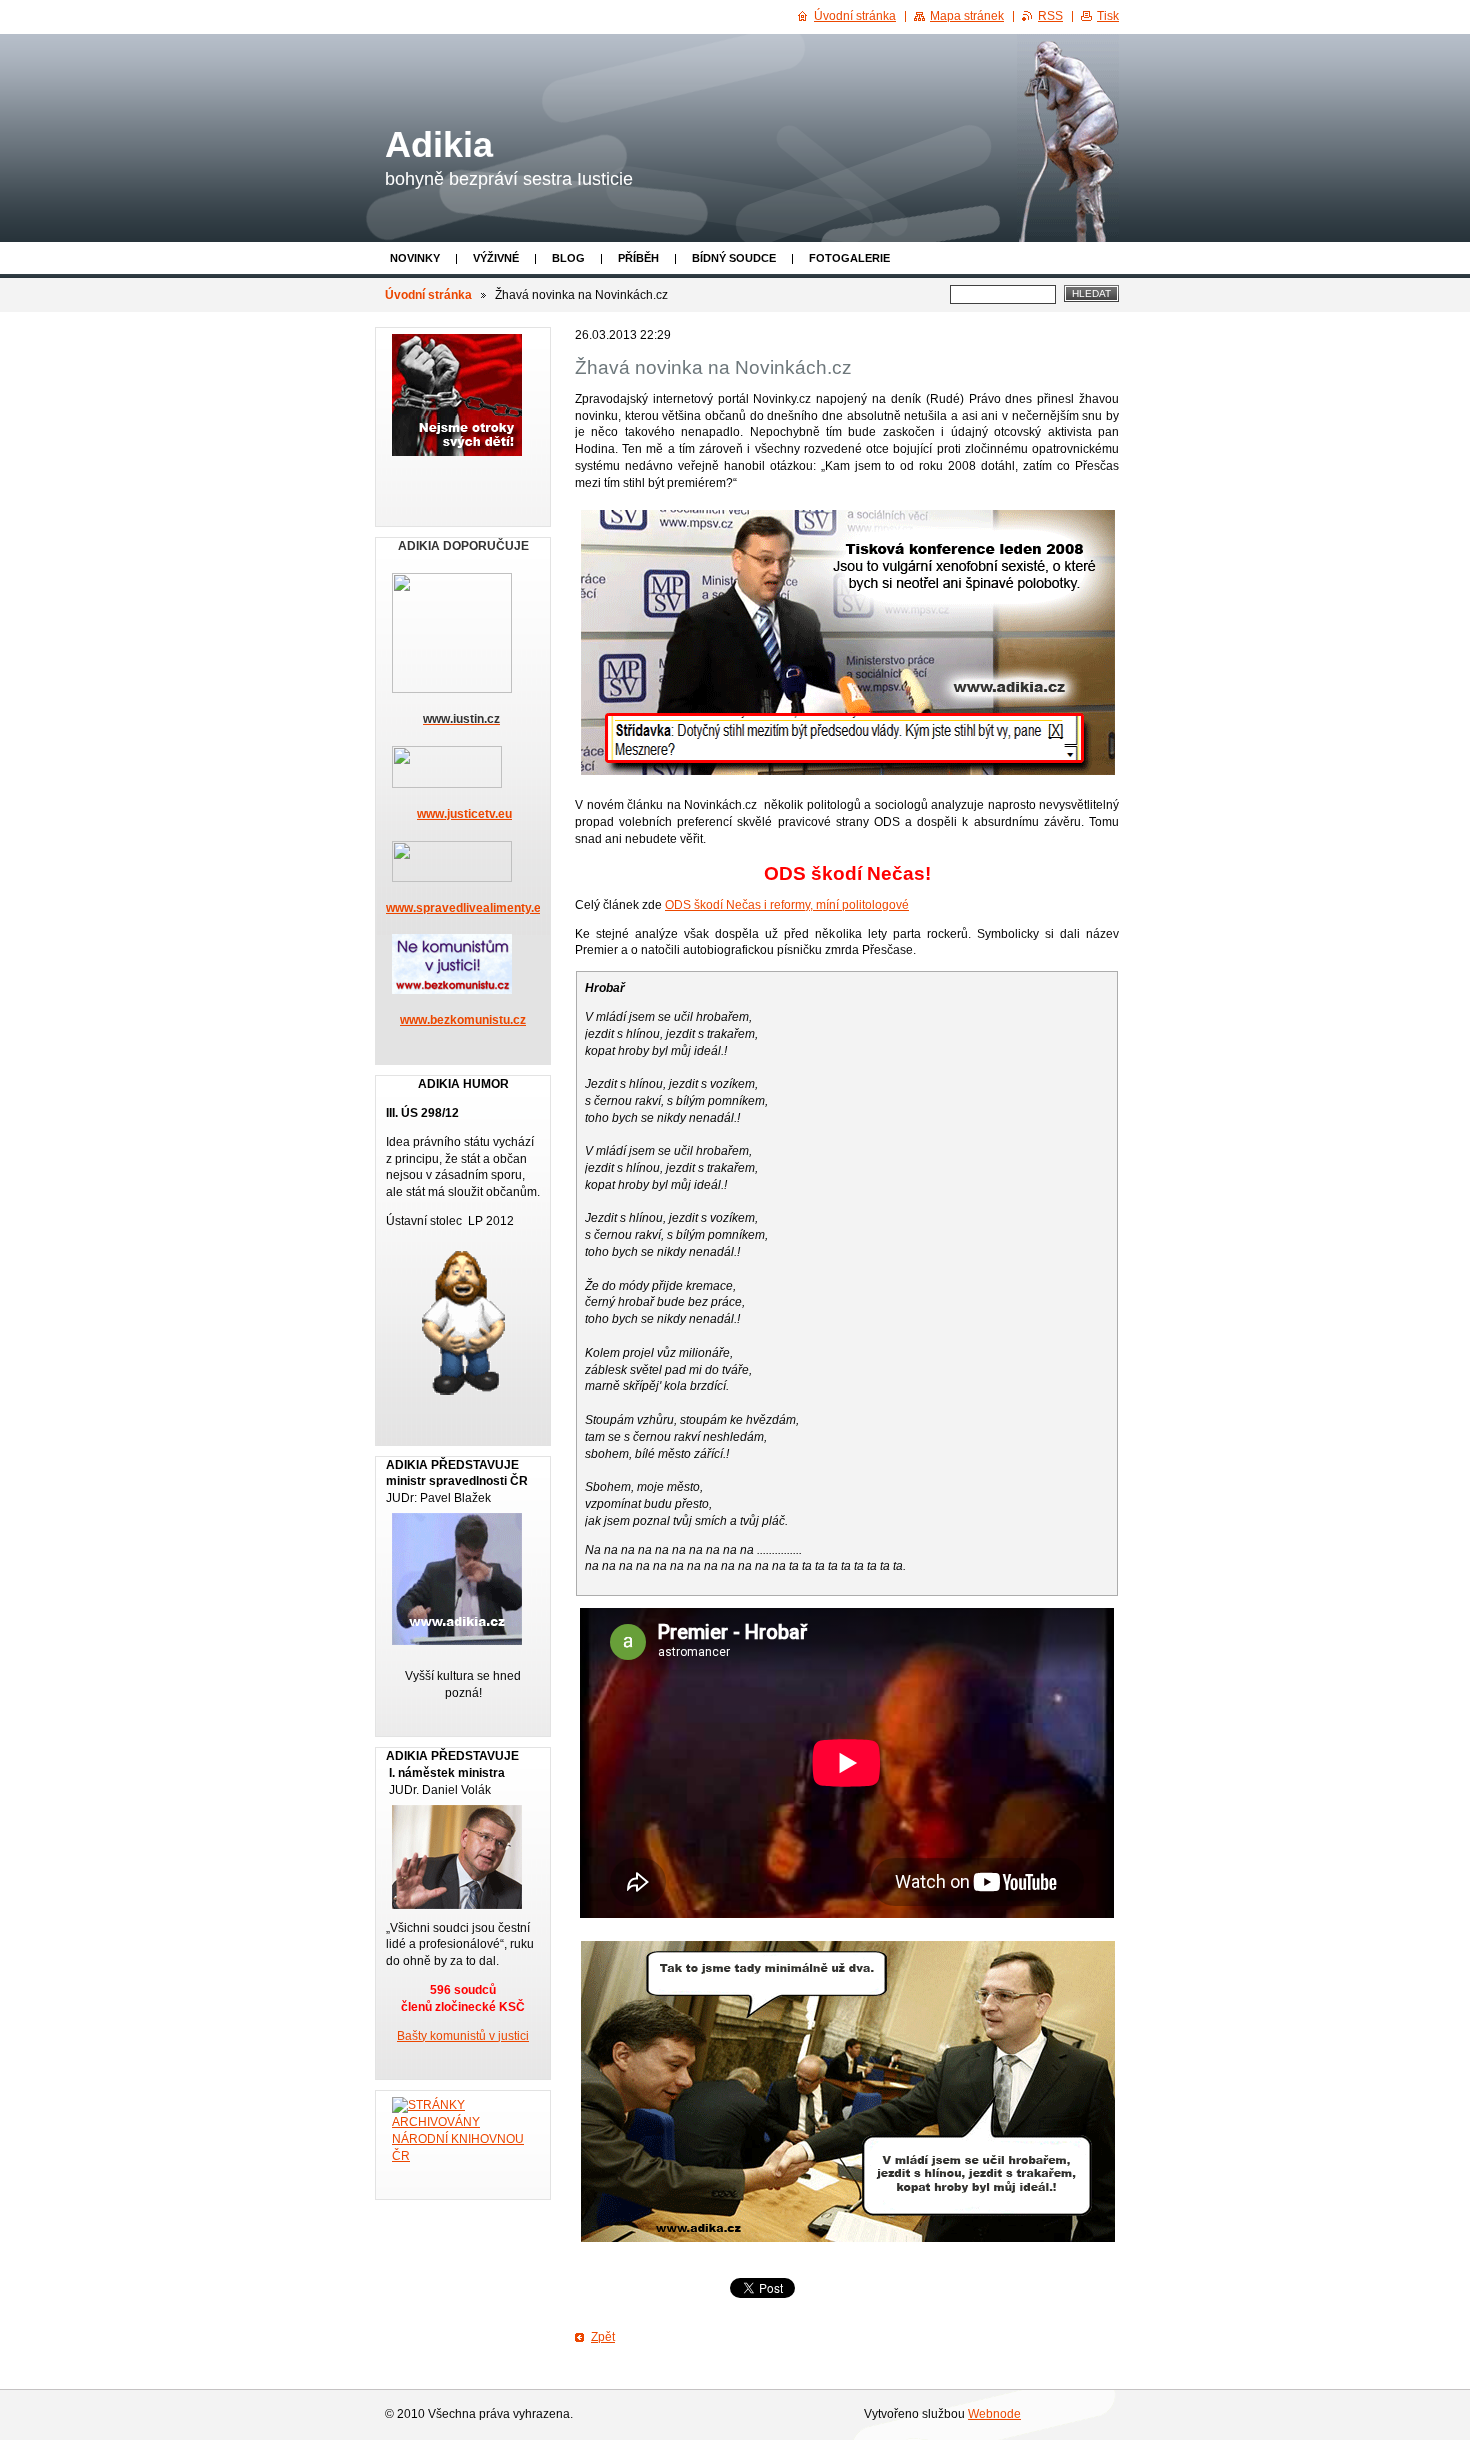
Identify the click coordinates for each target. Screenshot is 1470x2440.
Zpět (603, 2337)
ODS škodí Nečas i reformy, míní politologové (787, 905)
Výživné (496, 258)
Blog (568, 258)
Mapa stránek (967, 16)
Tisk (1108, 16)
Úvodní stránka (428, 295)
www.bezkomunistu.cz (463, 1020)
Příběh (638, 258)
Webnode (994, 2414)
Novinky (415, 258)
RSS (1050, 16)
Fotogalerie (849, 258)
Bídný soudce (734, 258)
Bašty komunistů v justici (463, 2036)
